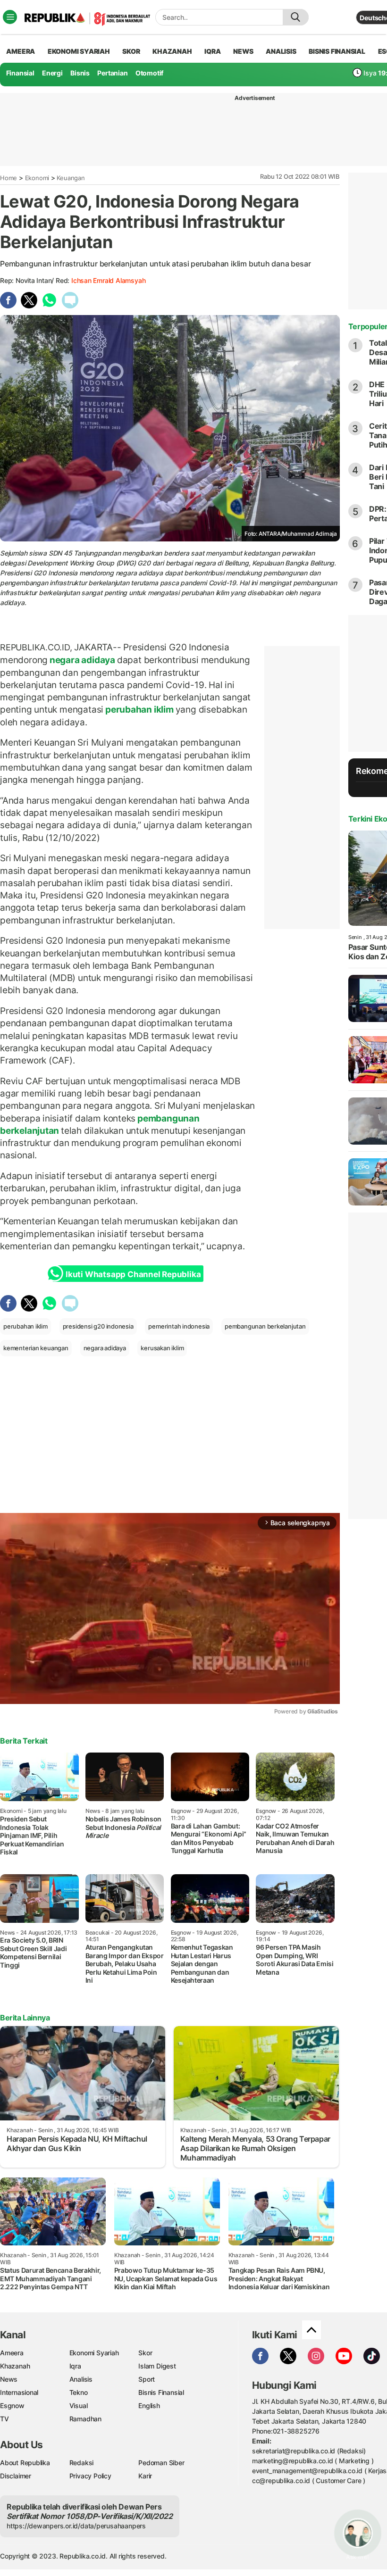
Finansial (20, 73)
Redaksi (82, 2463)
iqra (212, 51)
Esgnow (12, 2406)
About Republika (25, 2463)
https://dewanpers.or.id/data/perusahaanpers (76, 2526)
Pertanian (112, 73)
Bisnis (80, 73)
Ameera (12, 2353)
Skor (145, 2353)
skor (131, 51)
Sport (147, 2379)
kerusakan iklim (162, 1348)
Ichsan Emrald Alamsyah (108, 280)
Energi (52, 73)
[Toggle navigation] (10, 17)
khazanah (172, 51)
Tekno (79, 2392)
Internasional (19, 2392)
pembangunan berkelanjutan (265, 1326)
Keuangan (71, 178)
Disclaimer (16, 2476)
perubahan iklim (139, 709)
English (149, 2406)
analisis (281, 51)
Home (8, 178)
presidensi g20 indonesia (98, 1326)
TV (4, 2419)
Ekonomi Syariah (79, 51)
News (9, 2379)
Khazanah (15, 2366)
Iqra (75, 2366)
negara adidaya (82, 660)
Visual (79, 2406)
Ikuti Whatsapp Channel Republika (133, 1274)
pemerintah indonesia (179, 1326)
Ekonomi (37, 178)
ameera (21, 51)
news (243, 51)
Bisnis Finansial (337, 51)
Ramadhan (85, 2419)
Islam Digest (157, 2366)
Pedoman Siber (161, 2463)
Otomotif (149, 73)
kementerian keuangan (36, 1348)
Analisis (81, 2379)
